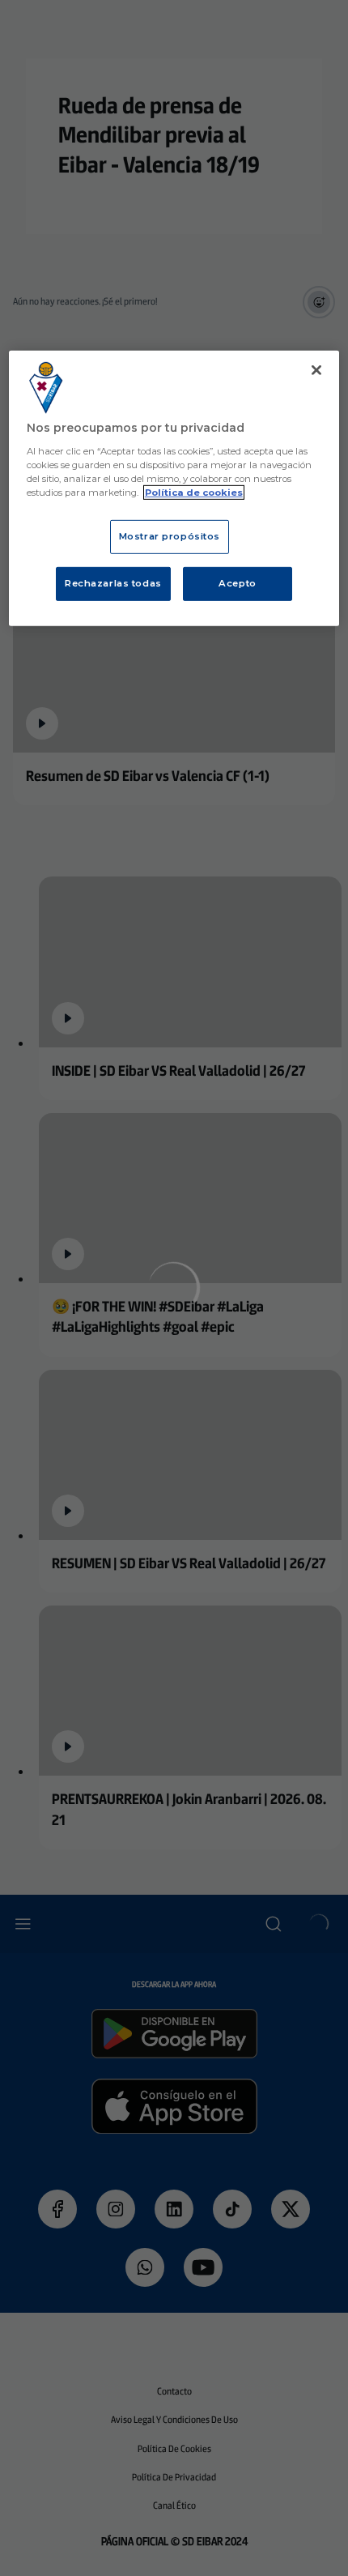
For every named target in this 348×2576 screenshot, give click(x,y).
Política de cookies (194, 493)
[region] (174, 488)
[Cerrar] (316, 370)
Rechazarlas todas (113, 583)
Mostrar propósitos (170, 536)
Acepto (237, 583)
